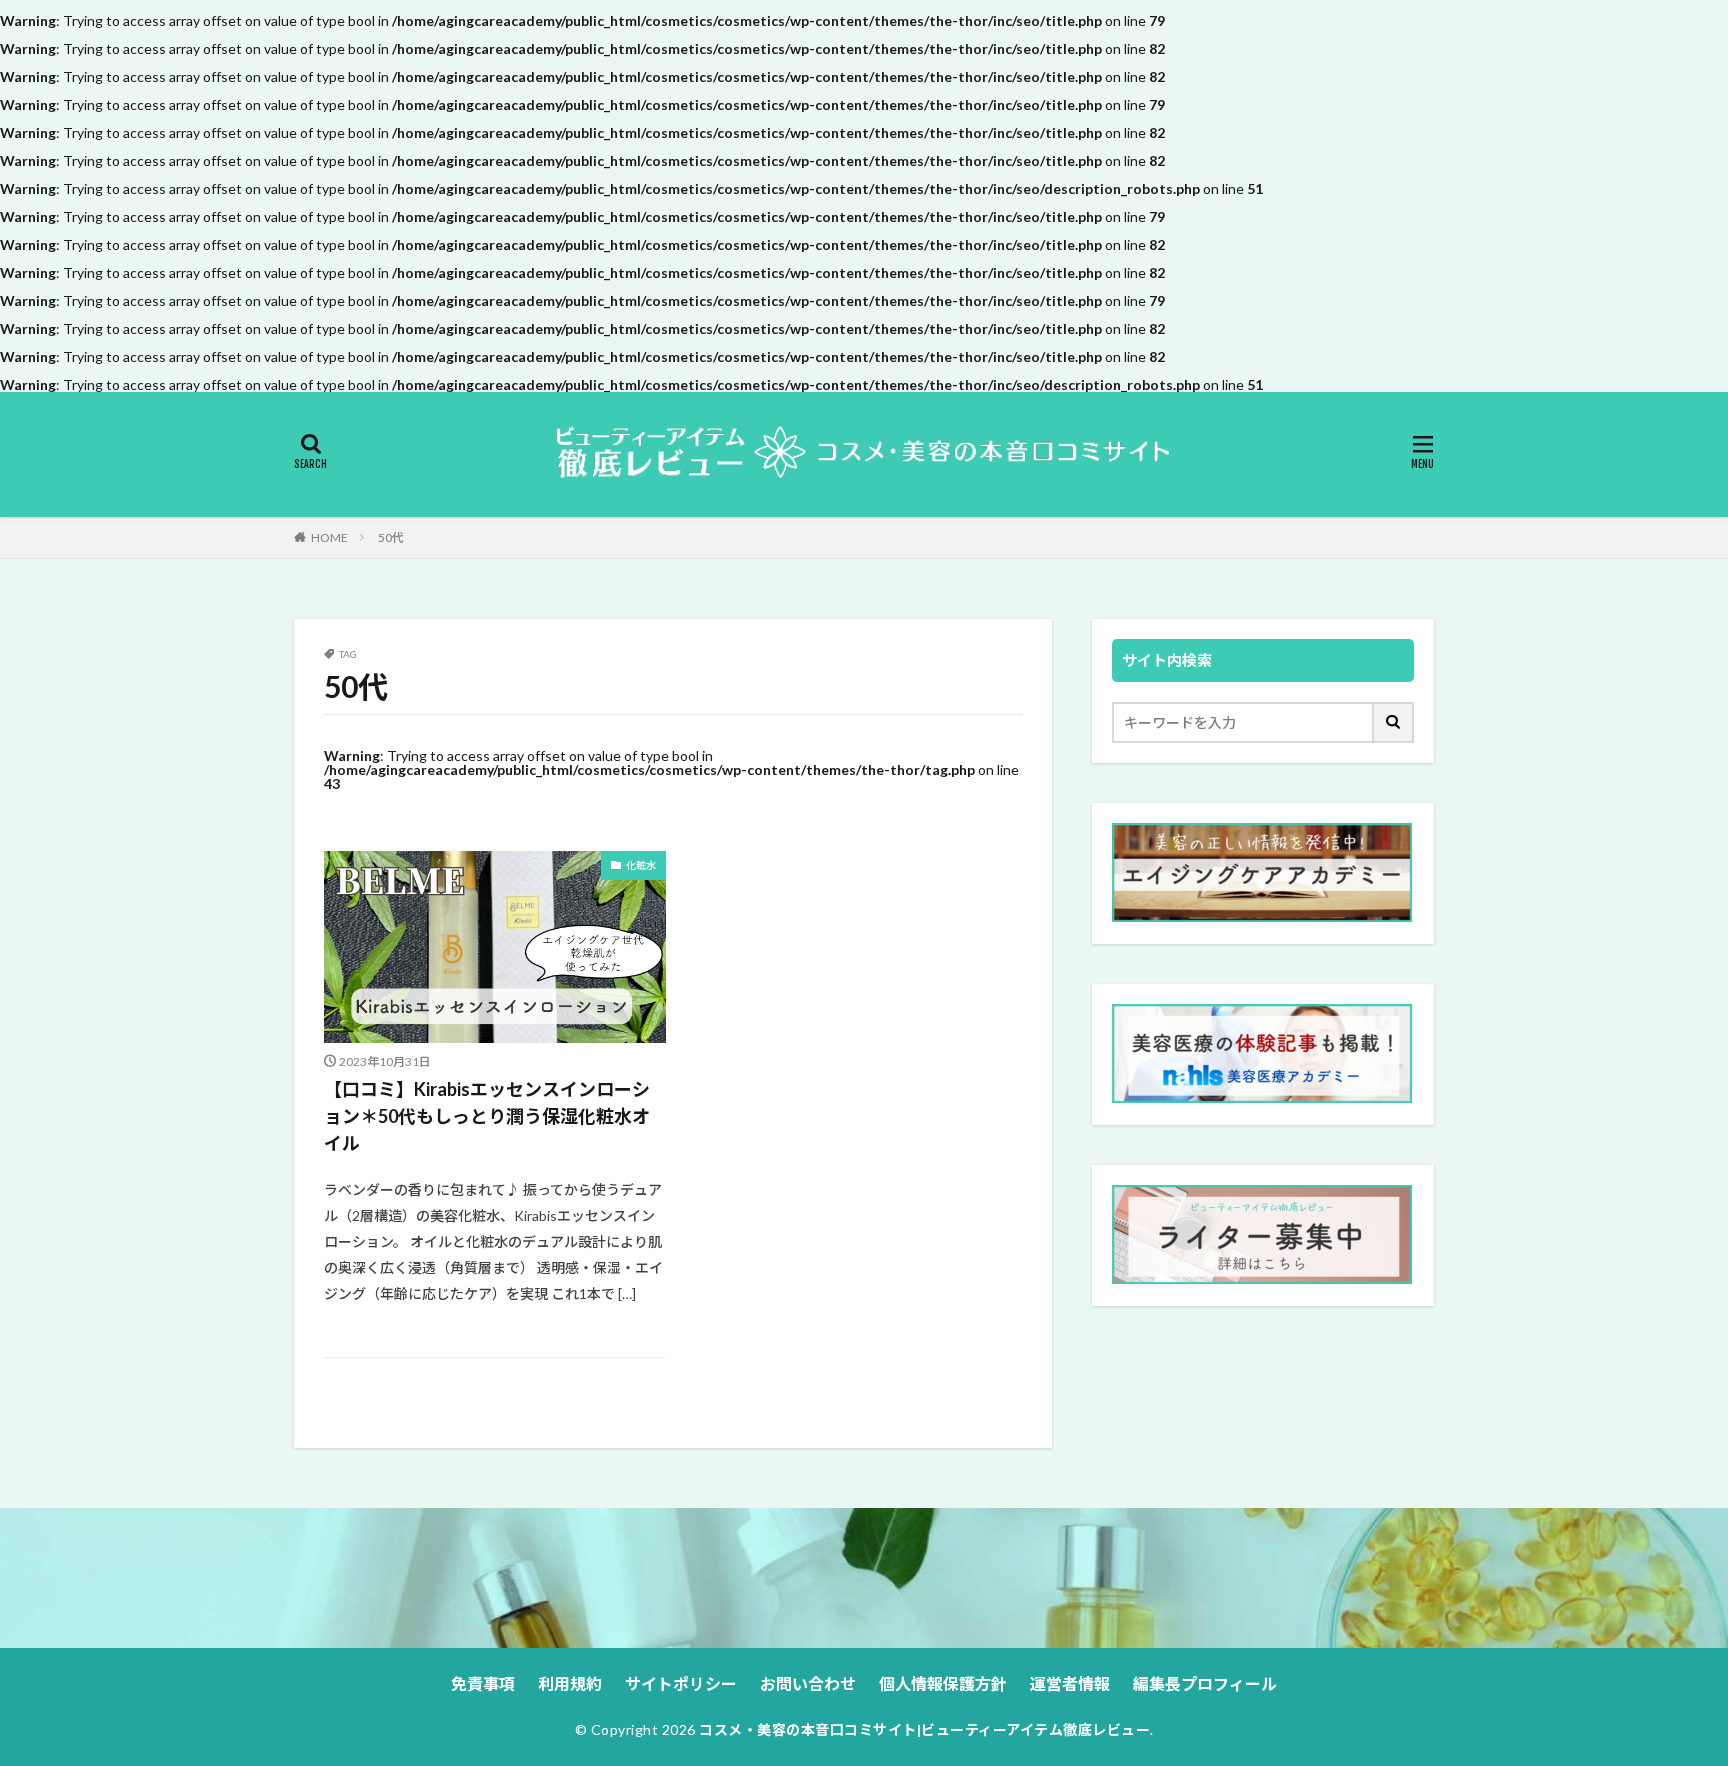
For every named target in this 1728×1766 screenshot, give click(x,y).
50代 (391, 537)
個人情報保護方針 (943, 1683)
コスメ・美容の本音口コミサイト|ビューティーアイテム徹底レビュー (924, 1729)
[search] (1394, 722)
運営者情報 (1070, 1683)
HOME (329, 537)
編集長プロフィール (1205, 1683)
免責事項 (483, 1683)
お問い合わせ (808, 1683)
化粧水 (641, 865)
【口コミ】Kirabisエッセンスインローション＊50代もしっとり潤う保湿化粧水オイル (487, 1116)
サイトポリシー (681, 1683)
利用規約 (570, 1683)
